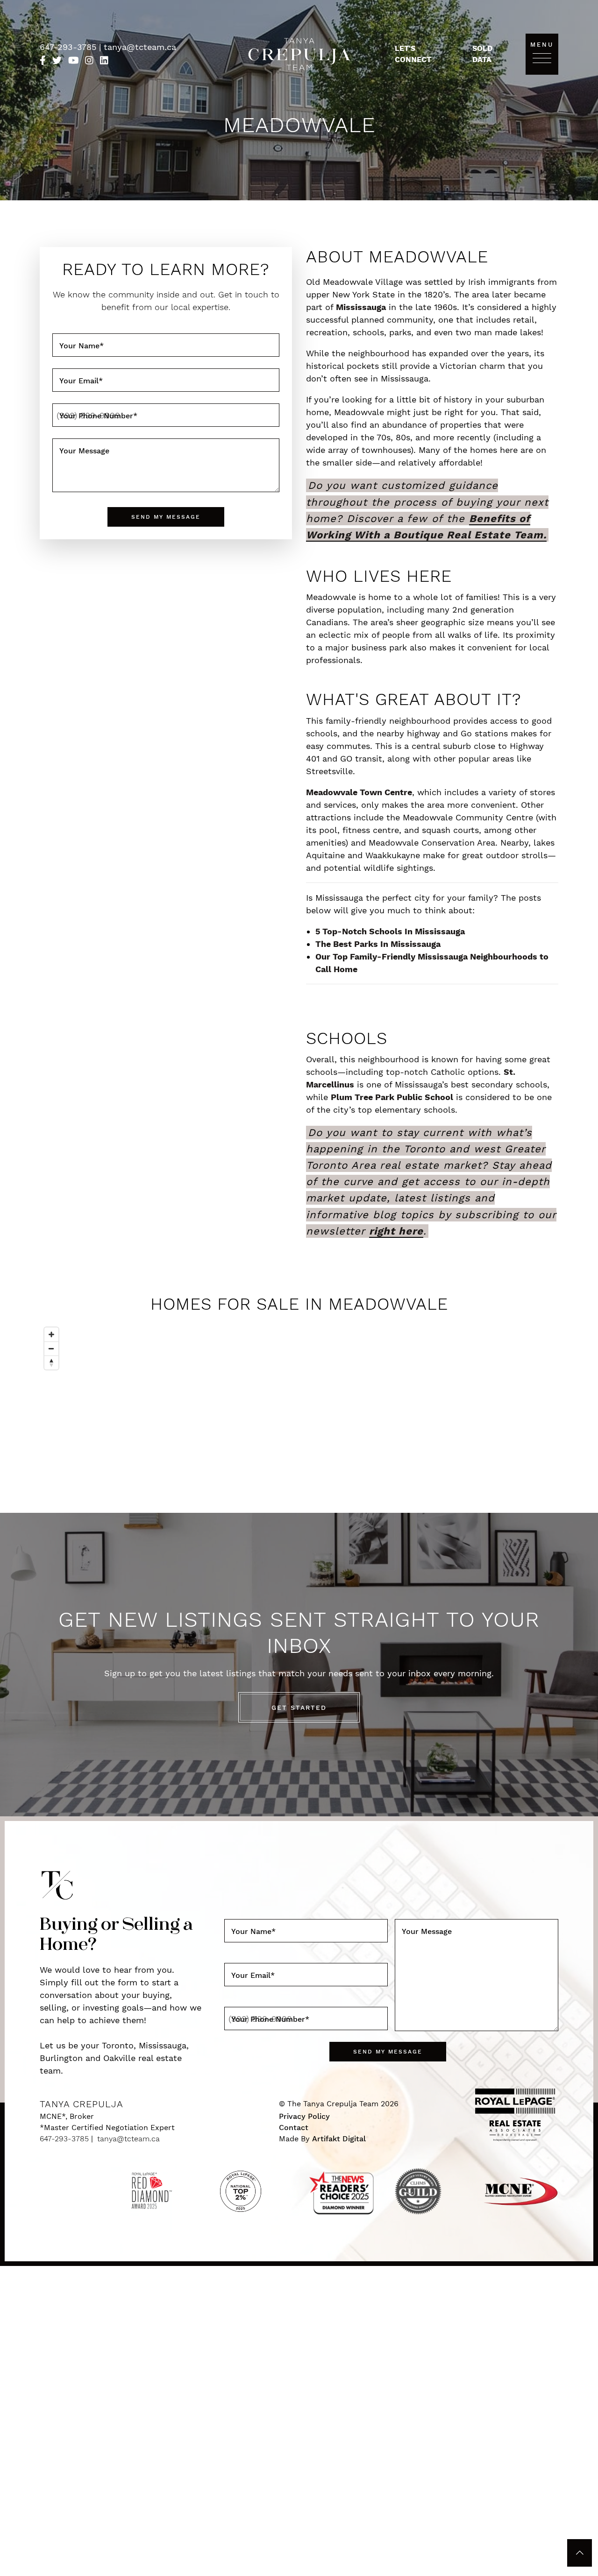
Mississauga (361, 307)
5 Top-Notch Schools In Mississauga (390, 931)
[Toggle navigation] (542, 58)
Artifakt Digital (339, 2139)
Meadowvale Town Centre (359, 792)
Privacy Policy (304, 2116)
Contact (294, 2128)
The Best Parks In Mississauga (378, 944)
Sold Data (482, 54)
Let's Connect (413, 54)
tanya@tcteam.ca (140, 47)
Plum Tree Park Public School (392, 1097)
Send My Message (166, 517)
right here (396, 1231)
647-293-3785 (69, 47)
